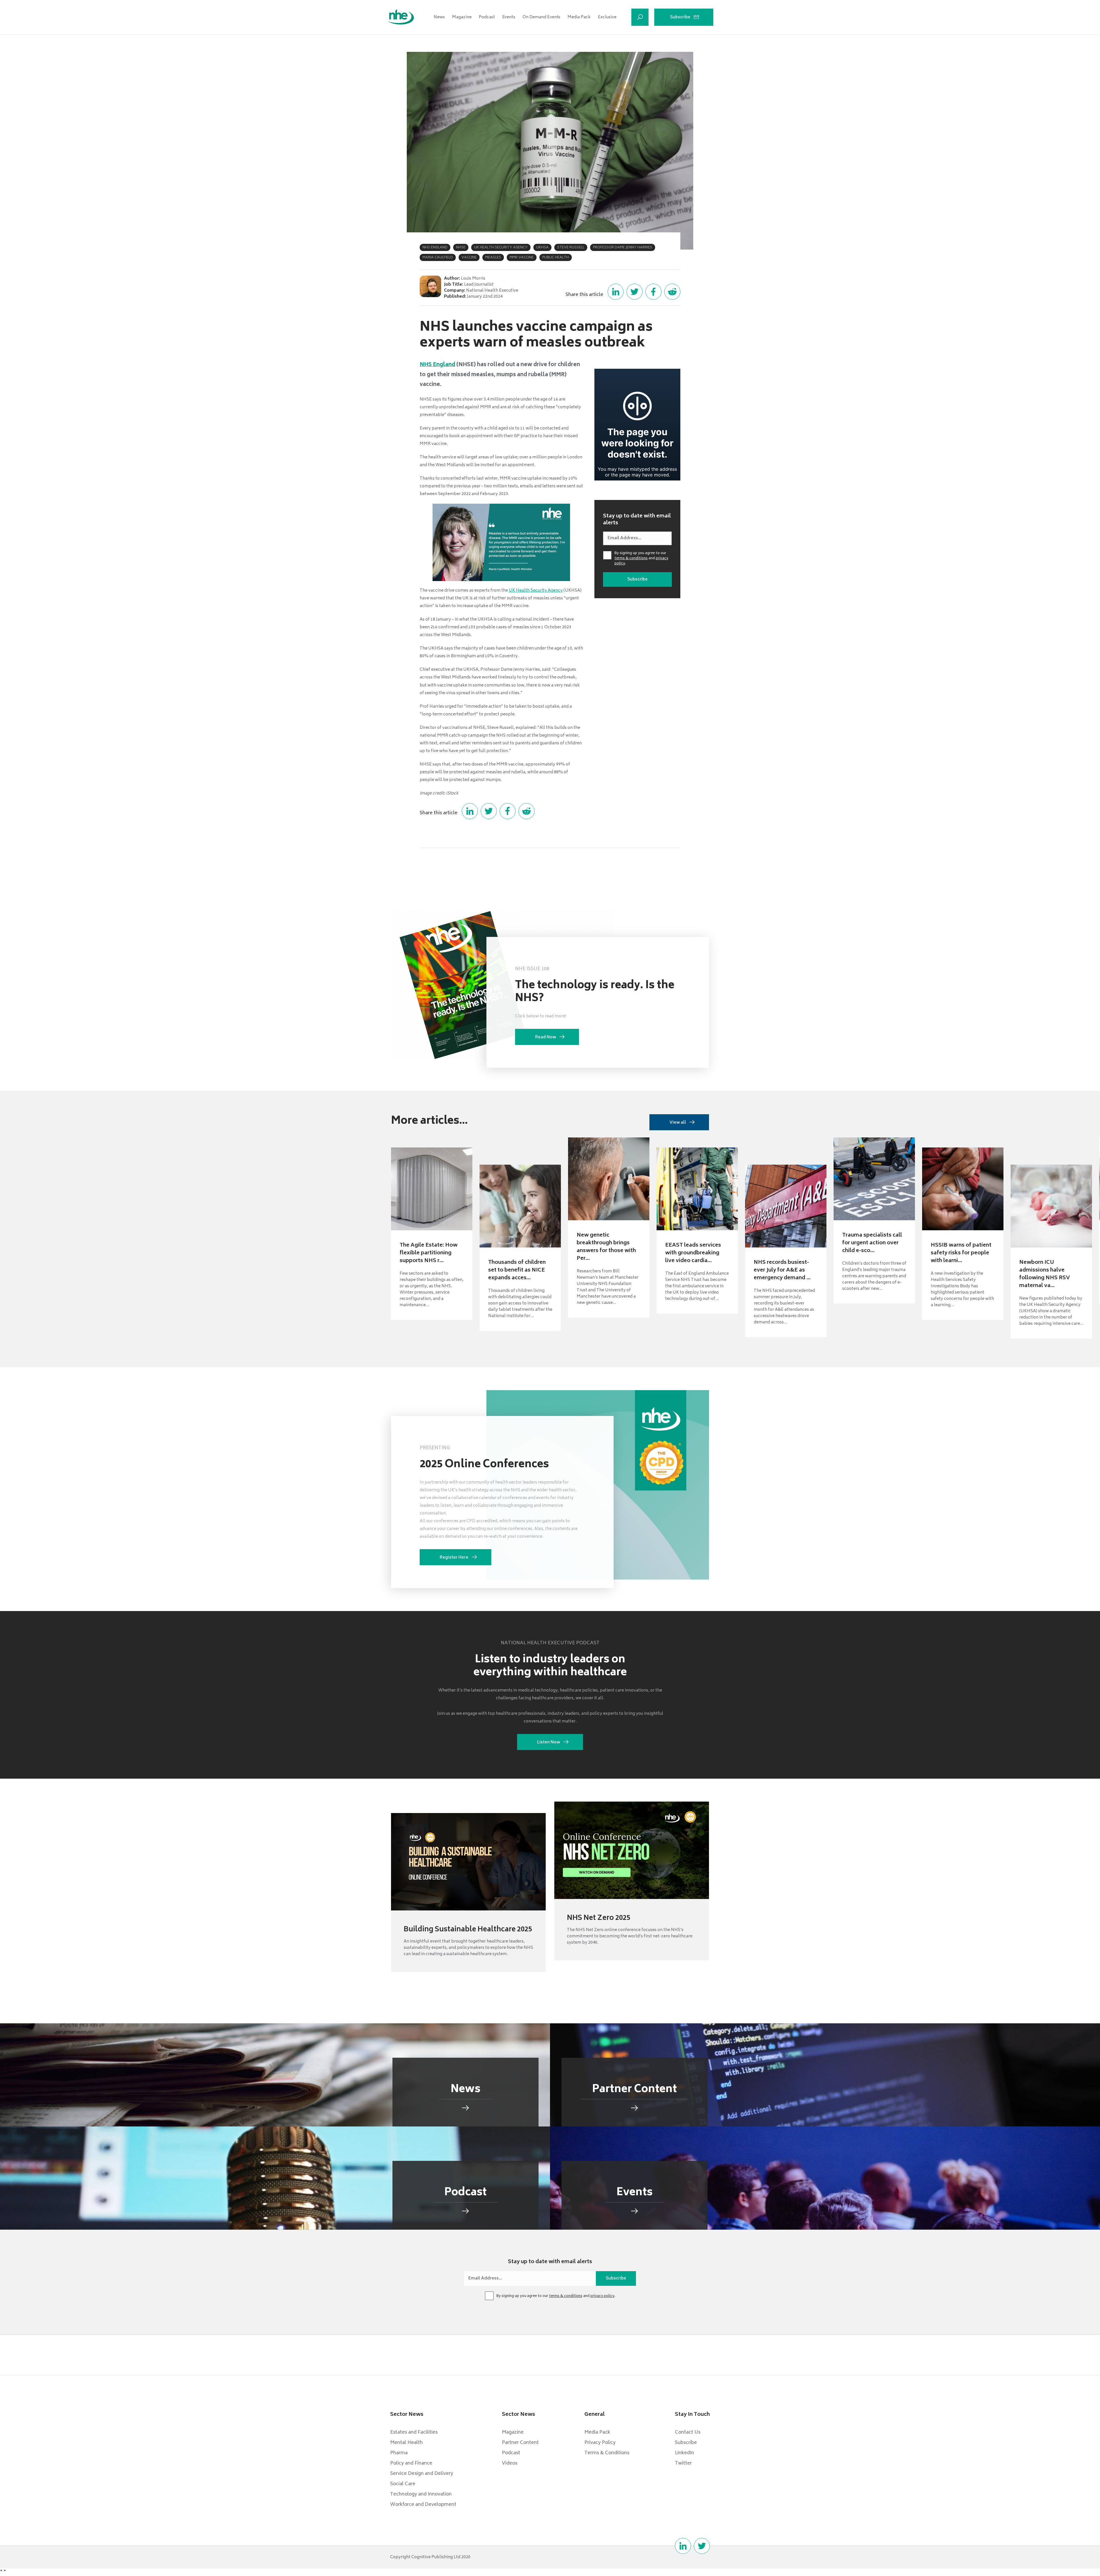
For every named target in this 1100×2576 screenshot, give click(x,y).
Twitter (683, 2463)
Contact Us (688, 2432)
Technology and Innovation (421, 2494)
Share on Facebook (653, 292)
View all (678, 1123)
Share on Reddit (672, 292)
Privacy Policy (600, 2443)
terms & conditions (631, 559)
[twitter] (702, 2546)
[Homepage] (401, 17)
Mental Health (406, 2443)
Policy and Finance (411, 2463)
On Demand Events (541, 17)
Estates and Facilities (414, 2432)
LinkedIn (684, 2453)
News (439, 17)
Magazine (462, 17)
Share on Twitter (635, 292)
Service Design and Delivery (422, 2474)
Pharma (399, 2453)
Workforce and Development (423, 2505)
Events (509, 17)
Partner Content (520, 2443)
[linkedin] (683, 2546)
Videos (510, 2463)
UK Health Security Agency (536, 591)
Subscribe (680, 17)
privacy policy (602, 2296)
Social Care (403, 2484)
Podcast (487, 17)
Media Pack (579, 17)
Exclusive (607, 17)
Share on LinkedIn (616, 292)
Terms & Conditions (607, 2453)
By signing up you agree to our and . (641, 559)
